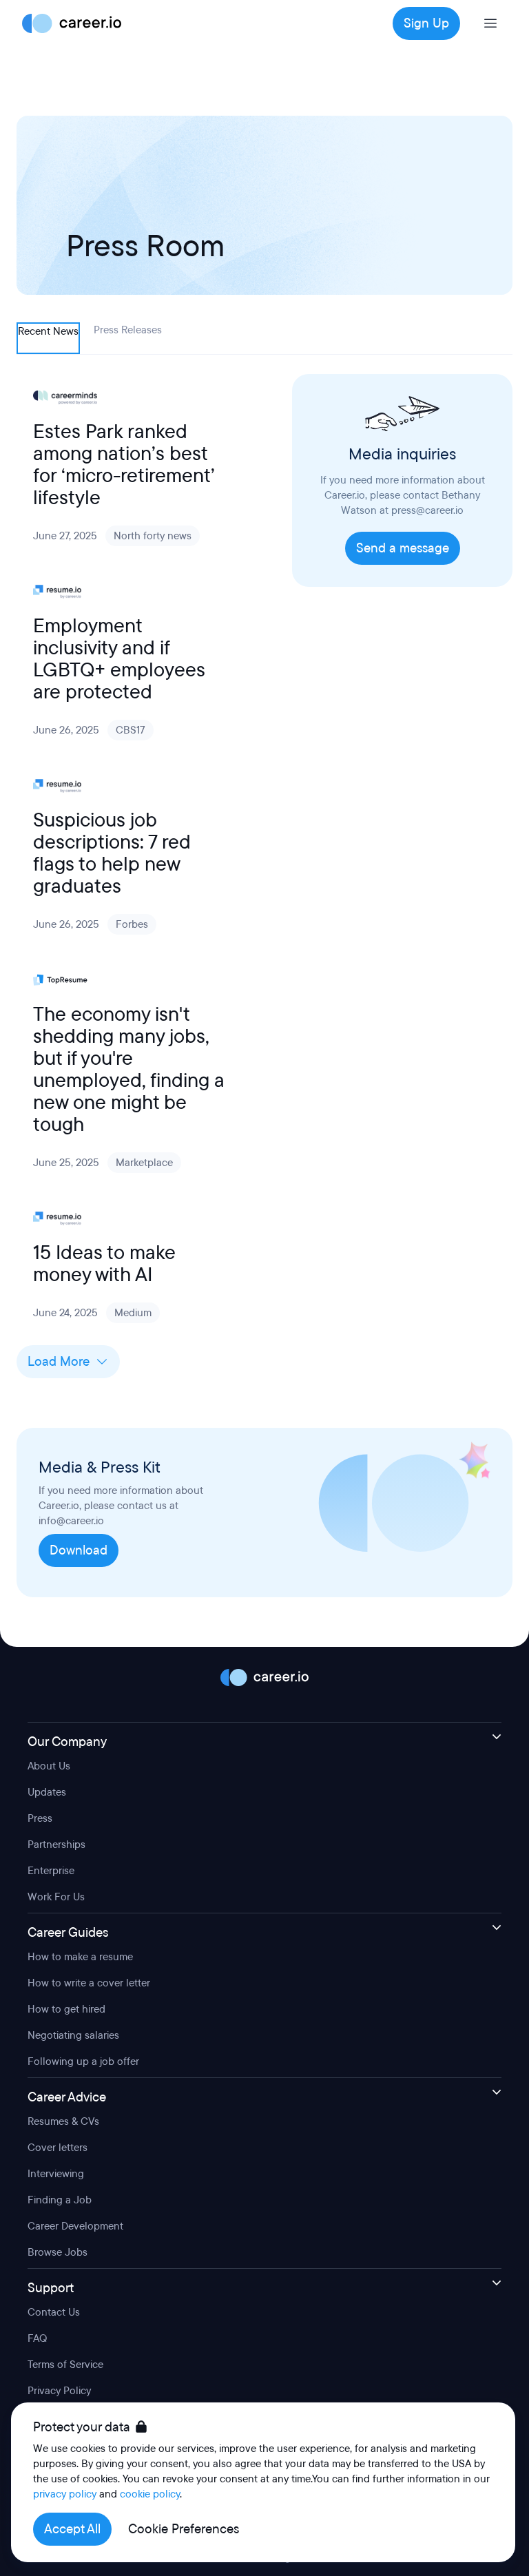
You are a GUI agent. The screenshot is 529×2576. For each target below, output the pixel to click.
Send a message (403, 548)
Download (79, 1550)
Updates (47, 1792)
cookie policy (150, 2494)
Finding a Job (60, 2200)
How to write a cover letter (89, 1983)
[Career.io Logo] (72, 23)
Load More (59, 1362)
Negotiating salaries (73, 2035)
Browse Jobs (58, 2252)
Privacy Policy (59, 2391)
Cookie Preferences (184, 2529)
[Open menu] (490, 23)
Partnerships (56, 1845)
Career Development (75, 2226)
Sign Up (426, 23)
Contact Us (54, 2312)
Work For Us (56, 1897)
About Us (49, 1766)
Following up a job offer (83, 2061)
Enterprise (51, 1871)
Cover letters (58, 2148)
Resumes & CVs (63, 2121)
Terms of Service (65, 2365)
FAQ (37, 2338)
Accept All (72, 2529)
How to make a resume (80, 1957)
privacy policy (65, 2494)
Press (40, 1818)
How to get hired (66, 2009)
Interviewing (56, 2174)
